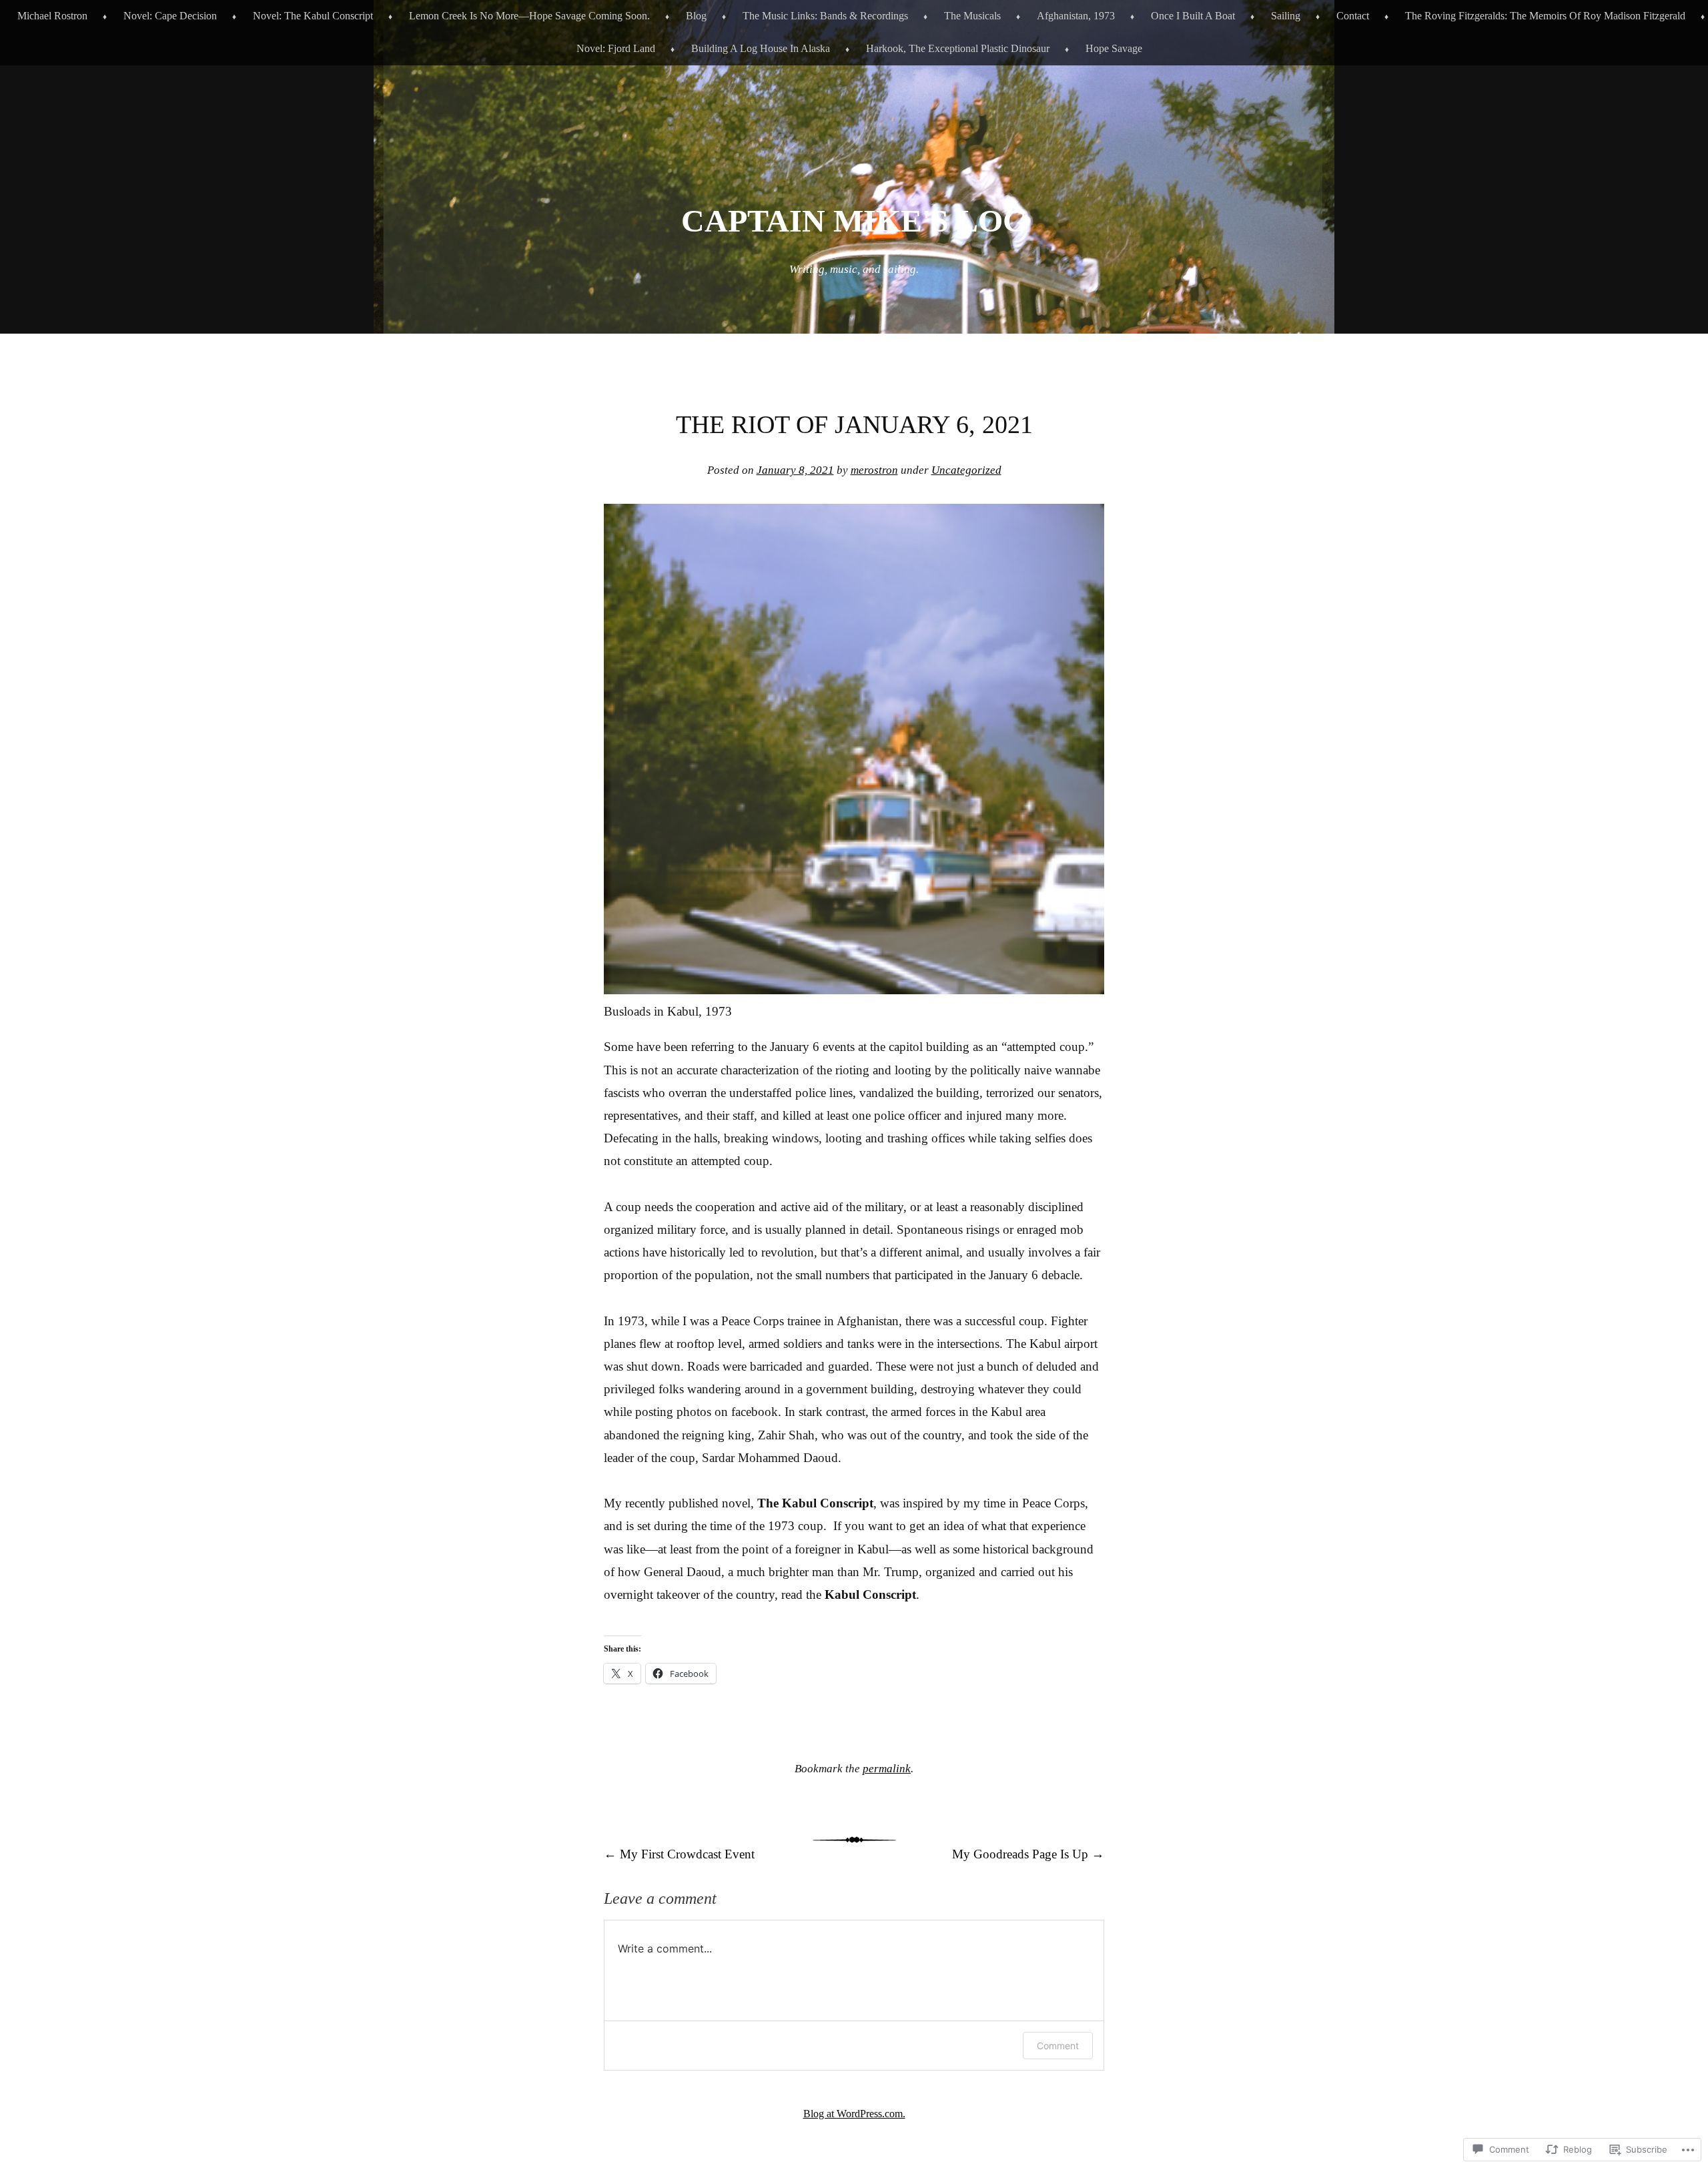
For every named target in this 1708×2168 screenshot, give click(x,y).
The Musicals (972, 16)
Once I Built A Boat (1193, 16)
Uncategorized (966, 470)
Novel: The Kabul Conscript (313, 16)
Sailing (1286, 16)
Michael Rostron (52, 16)
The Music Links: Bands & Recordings (825, 16)
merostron (874, 470)
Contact (1353, 16)
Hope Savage (1114, 48)
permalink (887, 1769)
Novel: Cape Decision (170, 16)
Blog (696, 16)
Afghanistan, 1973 (1076, 16)
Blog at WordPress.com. (854, 2114)
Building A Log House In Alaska (761, 48)
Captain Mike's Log (854, 221)
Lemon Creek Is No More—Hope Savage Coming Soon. (529, 16)
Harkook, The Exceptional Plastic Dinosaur (958, 48)
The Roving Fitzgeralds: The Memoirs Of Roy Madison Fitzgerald (1545, 16)
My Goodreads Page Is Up (1028, 1854)
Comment (1058, 2046)
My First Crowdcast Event (679, 1854)
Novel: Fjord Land (616, 48)
